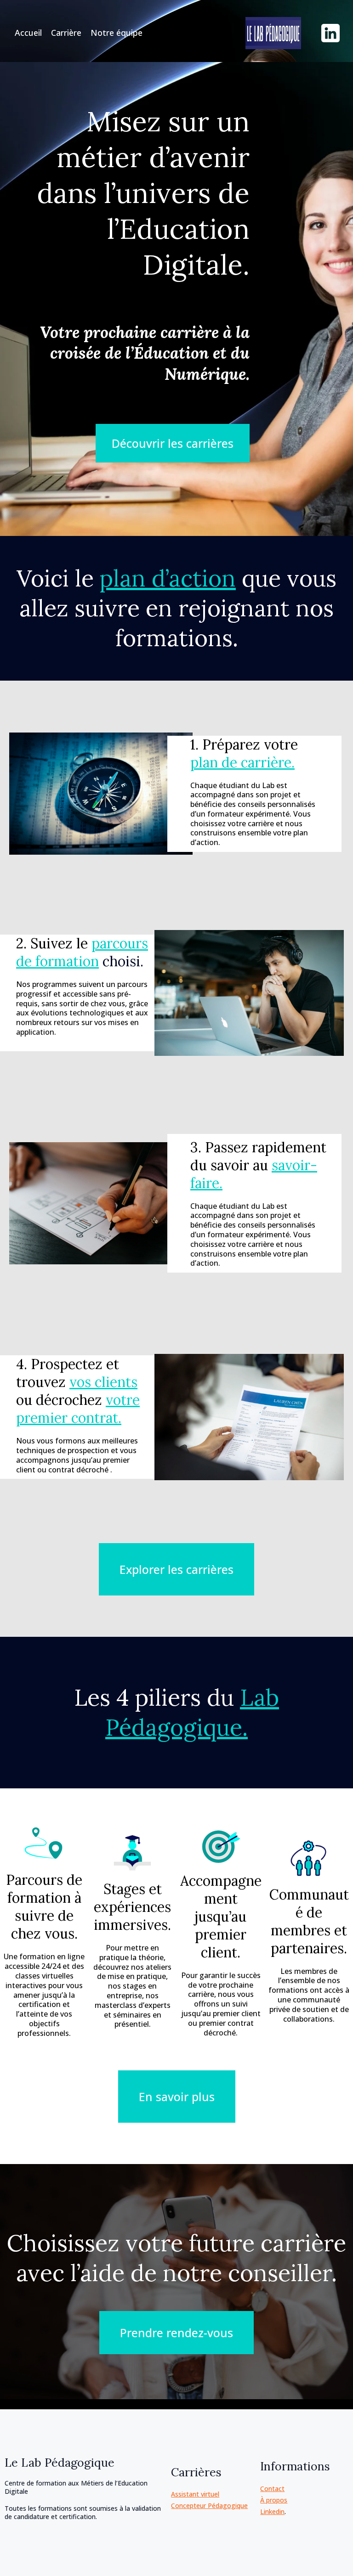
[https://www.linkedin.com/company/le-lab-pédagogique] (331, 33)
